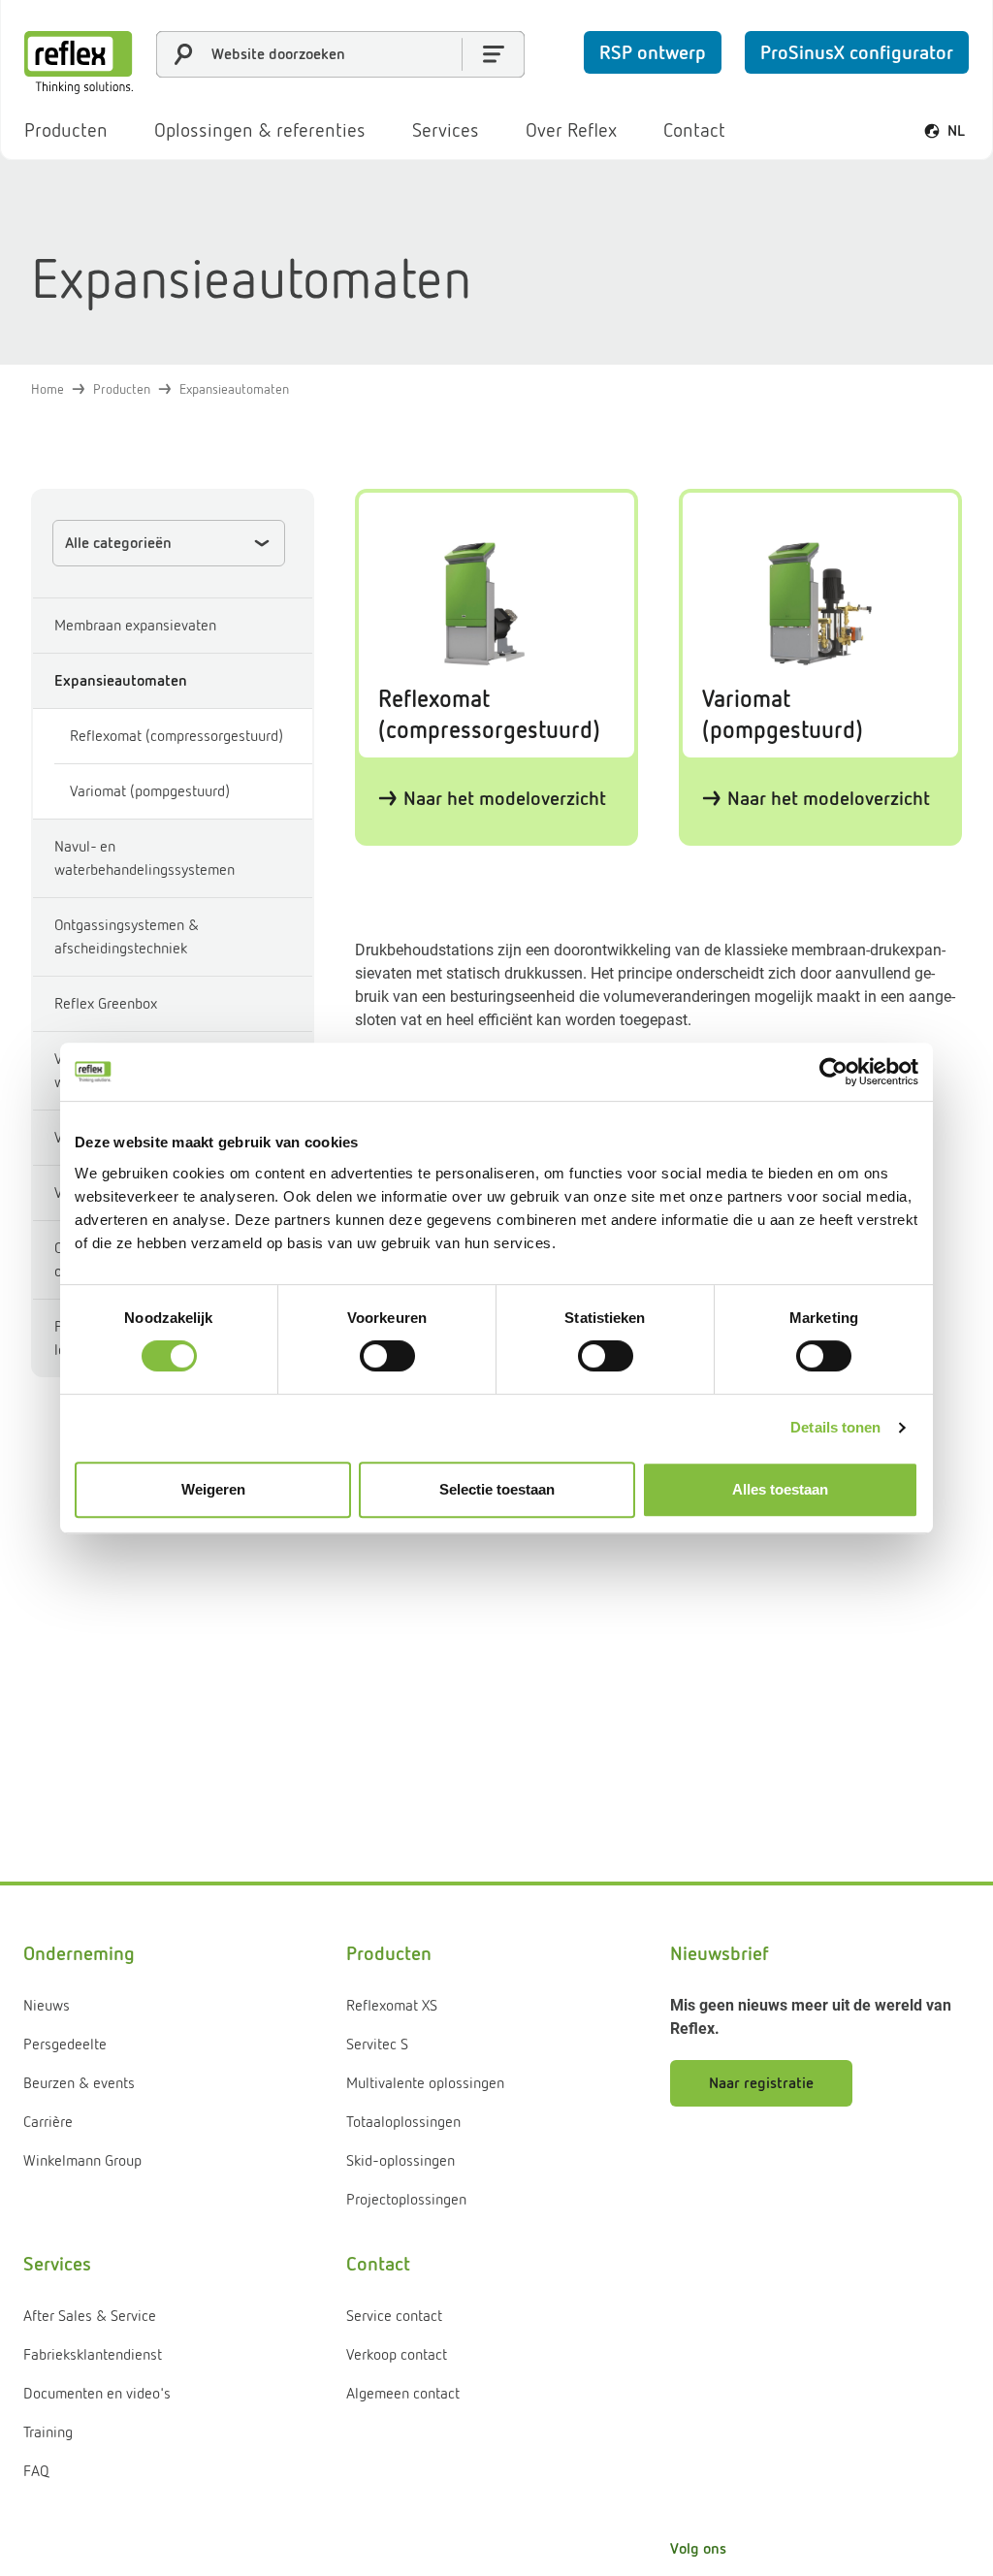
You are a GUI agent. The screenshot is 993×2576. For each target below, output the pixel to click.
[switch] (387, 1356)
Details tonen (835, 1427)
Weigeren (213, 1489)
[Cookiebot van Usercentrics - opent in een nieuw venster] (833, 1072)
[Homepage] (79, 63)
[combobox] (340, 54)
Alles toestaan (780, 1489)
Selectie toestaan (497, 1489)
